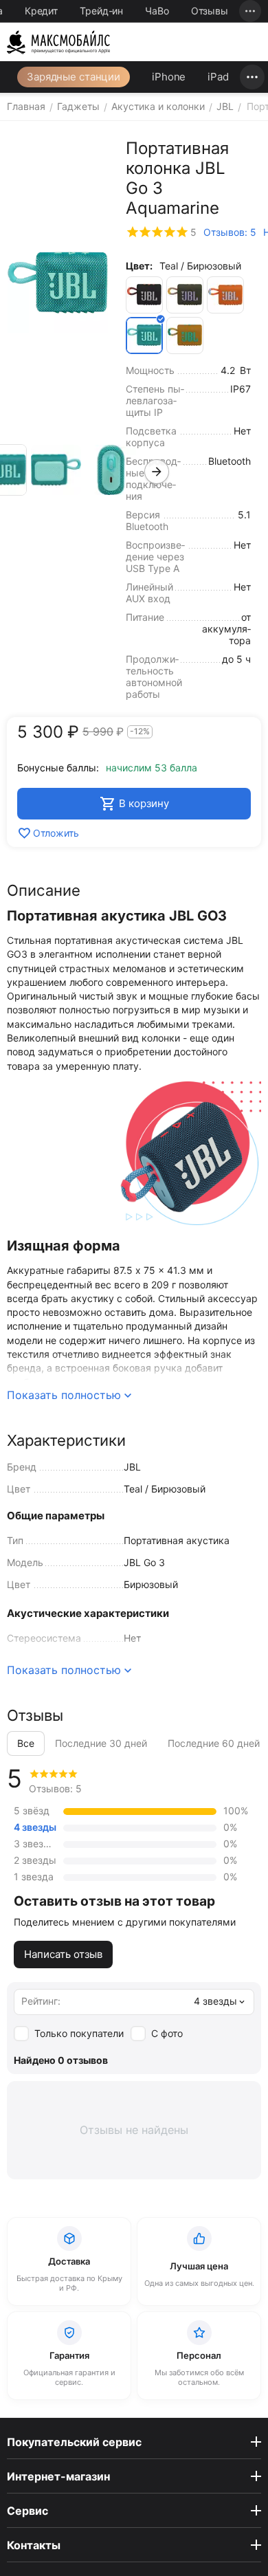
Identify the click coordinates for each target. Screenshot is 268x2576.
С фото (167, 2033)
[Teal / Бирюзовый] (144, 335)
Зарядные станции (74, 77)
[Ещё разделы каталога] (252, 77)
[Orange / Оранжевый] (225, 295)
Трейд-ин (101, 11)
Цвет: (139, 266)
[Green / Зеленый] (185, 295)
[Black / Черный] (144, 295)
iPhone (169, 77)
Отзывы (210, 11)
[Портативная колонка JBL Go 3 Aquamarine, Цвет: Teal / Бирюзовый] (58, 283)
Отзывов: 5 (230, 232)
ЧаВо (157, 11)
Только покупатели (79, 2033)
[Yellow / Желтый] (185, 335)
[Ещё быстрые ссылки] (250, 11)
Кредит (41, 11)
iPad (218, 77)
